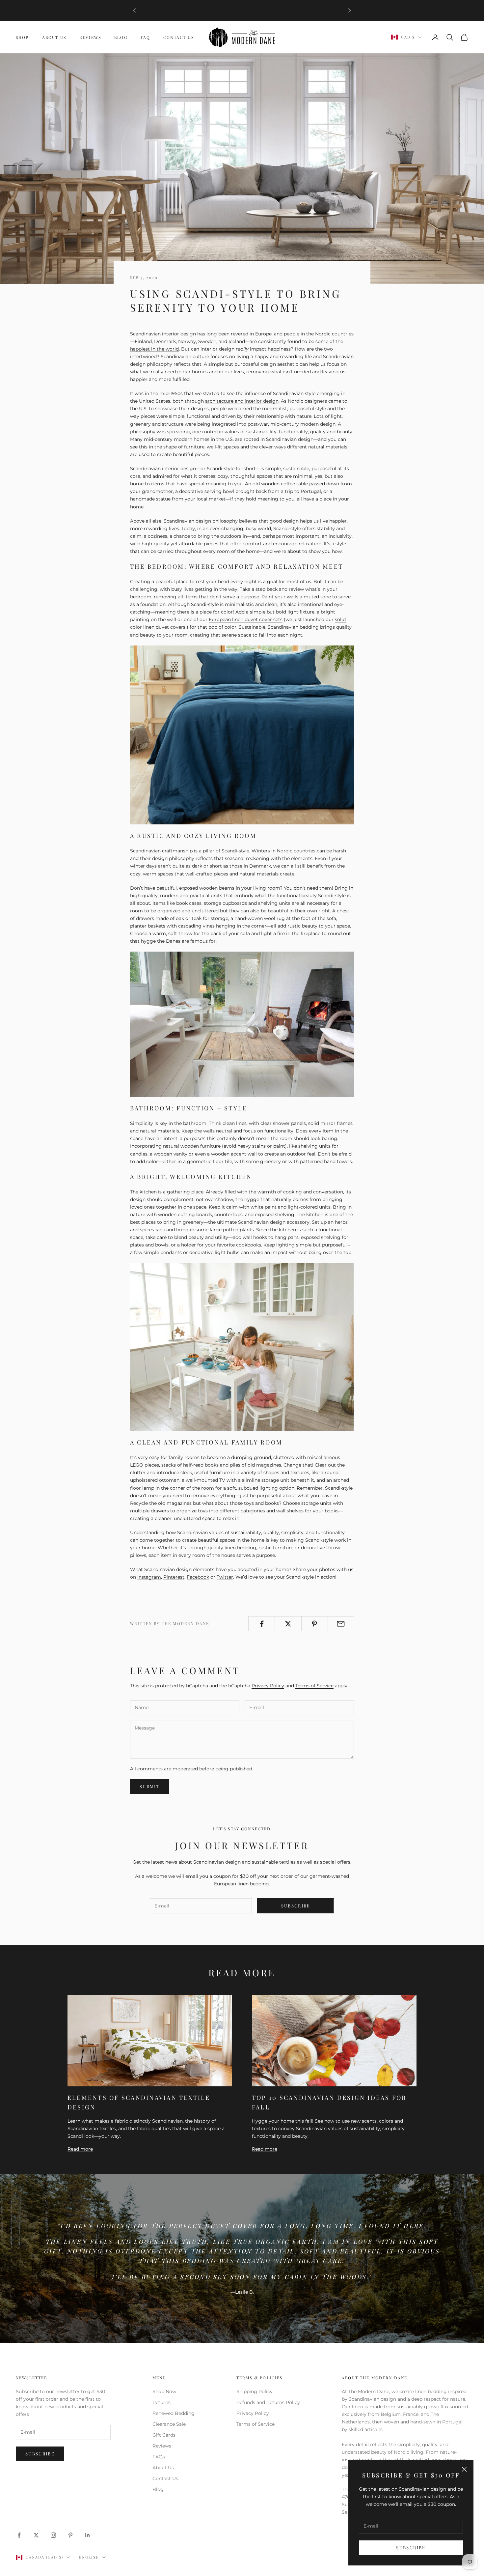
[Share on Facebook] (262, 1624)
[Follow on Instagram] (53, 2535)
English (89, 2557)
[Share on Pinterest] (315, 1624)
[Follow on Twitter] (36, 2535)
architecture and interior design (242, 401)
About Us (54, 37)
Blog (121, 37)
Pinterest (174, 1577)
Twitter (225, 1577)
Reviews (90, 37)
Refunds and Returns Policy (268, 2402)
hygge (148, 941)
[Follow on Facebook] (19, 2535)
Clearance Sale (169, 2424)
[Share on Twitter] (288, 1624)
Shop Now (164, 2391)
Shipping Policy (255, 2391)
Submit (150, 1786)
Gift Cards (164, 2435)
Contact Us (179, 37)
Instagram (149, 1577)
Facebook (198, 1577)
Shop (22, 37)
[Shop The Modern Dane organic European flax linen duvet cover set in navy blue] (242, 734)
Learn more (242, 14)
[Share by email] (341, 1624)
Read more (80, 2149)
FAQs (159, 2457)
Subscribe (411, 2547)
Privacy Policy (268, 1686)
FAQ (145, 37)
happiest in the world (154, 349)
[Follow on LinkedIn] (88, 2535)
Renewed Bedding (174, 2413)
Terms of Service (314, 1686)
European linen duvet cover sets (246, 619)
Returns (161, 2402)
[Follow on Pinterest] (70, 2535)
